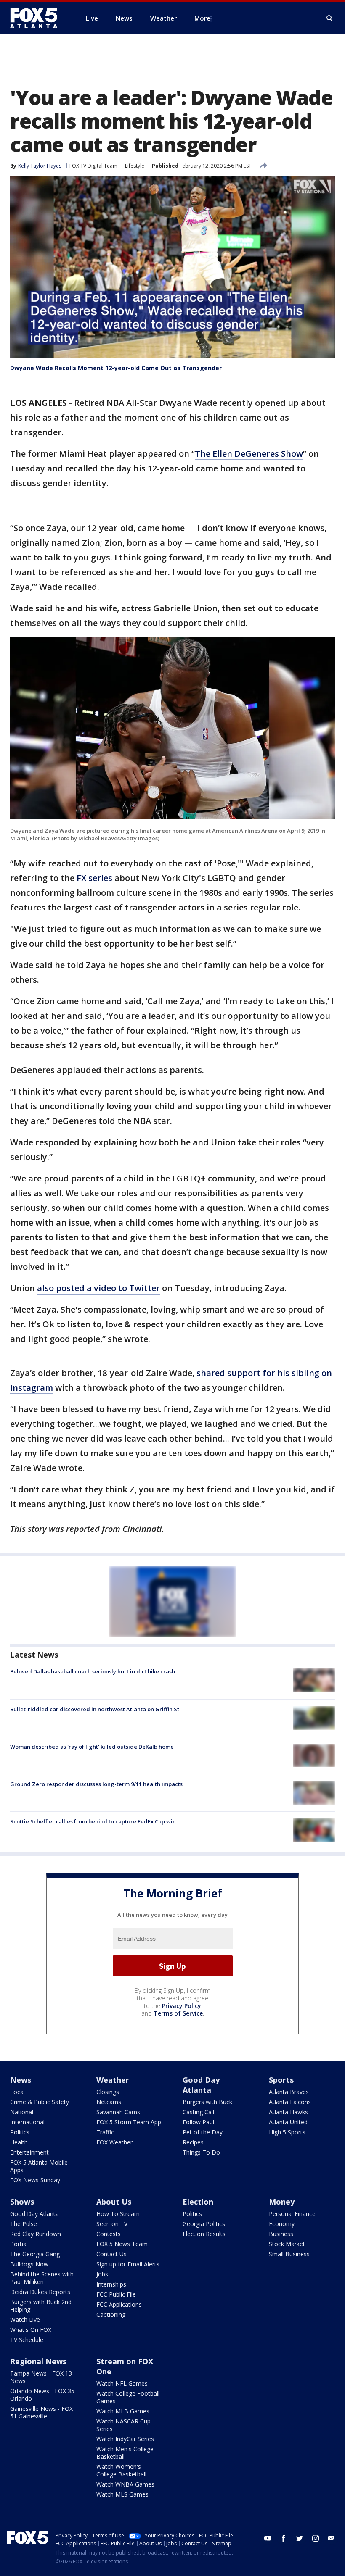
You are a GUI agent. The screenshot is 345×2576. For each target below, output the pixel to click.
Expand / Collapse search (330, 18)
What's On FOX (31, 2330)
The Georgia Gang (35, 2254)
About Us (114, 2202)
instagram (316, 2538)
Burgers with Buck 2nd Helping (41, 2306)
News (21, 2080)
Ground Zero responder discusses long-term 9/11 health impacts (96, 1784)
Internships (111, 2284)
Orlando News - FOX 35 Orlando (42, 2395)
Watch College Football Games (128, 2397)
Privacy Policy (182, 2006)
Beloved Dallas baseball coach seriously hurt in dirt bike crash (93, 1671)
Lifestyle (135, 166)
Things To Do (201, 2152)
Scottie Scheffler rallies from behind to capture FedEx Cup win (93, 1821)
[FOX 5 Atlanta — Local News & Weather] (38, 18)
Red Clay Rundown (36, 2234)
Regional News (38, 2361)
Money (282, 2202)
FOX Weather (114, 2142)
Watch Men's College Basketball (125, 2453)
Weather (113, 2080)
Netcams (109, 2102)
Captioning (111, 2314)
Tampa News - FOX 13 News (41, 2377)
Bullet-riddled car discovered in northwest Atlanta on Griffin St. (95, 1709)
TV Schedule (27, 2340)
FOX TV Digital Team (93, 166)
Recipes (193, 2142)
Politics (20, 2132)
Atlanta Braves (289, 2092)
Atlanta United (288, 2122)
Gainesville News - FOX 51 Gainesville (41, 2412)
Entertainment (29, 2152)
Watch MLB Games (123, 2411)
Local (17, 2092)
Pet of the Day (203, 2132)
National (22, 2112)
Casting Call (198, 2112)
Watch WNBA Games (125, 2484)
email (332, 2538)
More (202, 18)
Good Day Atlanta (201, 2085)
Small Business (289, 2254)
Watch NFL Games (122, 2383)
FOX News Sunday (35, 2180)
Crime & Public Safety (40, 2102)
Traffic (105, 2132)
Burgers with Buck (207, 2102)
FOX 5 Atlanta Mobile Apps (39, 2166)
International (27, 2122)
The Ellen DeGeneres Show (249, 454)
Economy (282, 2224)
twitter (300, 2538)
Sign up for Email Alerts (128, 2264)
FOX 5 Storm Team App (129, 2122)
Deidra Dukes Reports (40, 2292)
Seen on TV (112, 2224)
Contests (109, 2234)
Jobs (102, 2274)
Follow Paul (198, 2122)
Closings (108, 2092)
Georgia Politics (204, 2224)
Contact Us (111, 2254)
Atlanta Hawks (288, 2112)
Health (19, 2142)
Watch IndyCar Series (125, 2439)
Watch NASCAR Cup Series (123, 2425)
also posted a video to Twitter (98, 1288)
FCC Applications (119, 2304)
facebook (284, 2538)
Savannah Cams (118, 2112)
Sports (281, 2080)
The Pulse (24, 2224)
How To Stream (118, 2214)
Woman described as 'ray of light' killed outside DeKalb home (92, 1747)
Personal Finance (292, 2214)
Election (198, 2202)
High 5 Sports (287, 2132)
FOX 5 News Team (122, 2244)
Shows (22, 2202)
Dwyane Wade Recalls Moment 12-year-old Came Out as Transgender (116, 368)
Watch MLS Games (122, 2494)
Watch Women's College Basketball (121, 2470)
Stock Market (287, 2244)
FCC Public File (116, 2294)
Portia (18, 2244)
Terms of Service (178, 2013)
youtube (268, 2538)
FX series (94, 878)
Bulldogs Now (29, 2264)
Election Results (204, 2234)
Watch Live (25, 2319)
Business (281, 2234)
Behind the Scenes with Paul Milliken (42, 2278)
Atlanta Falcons (290, 2102)
